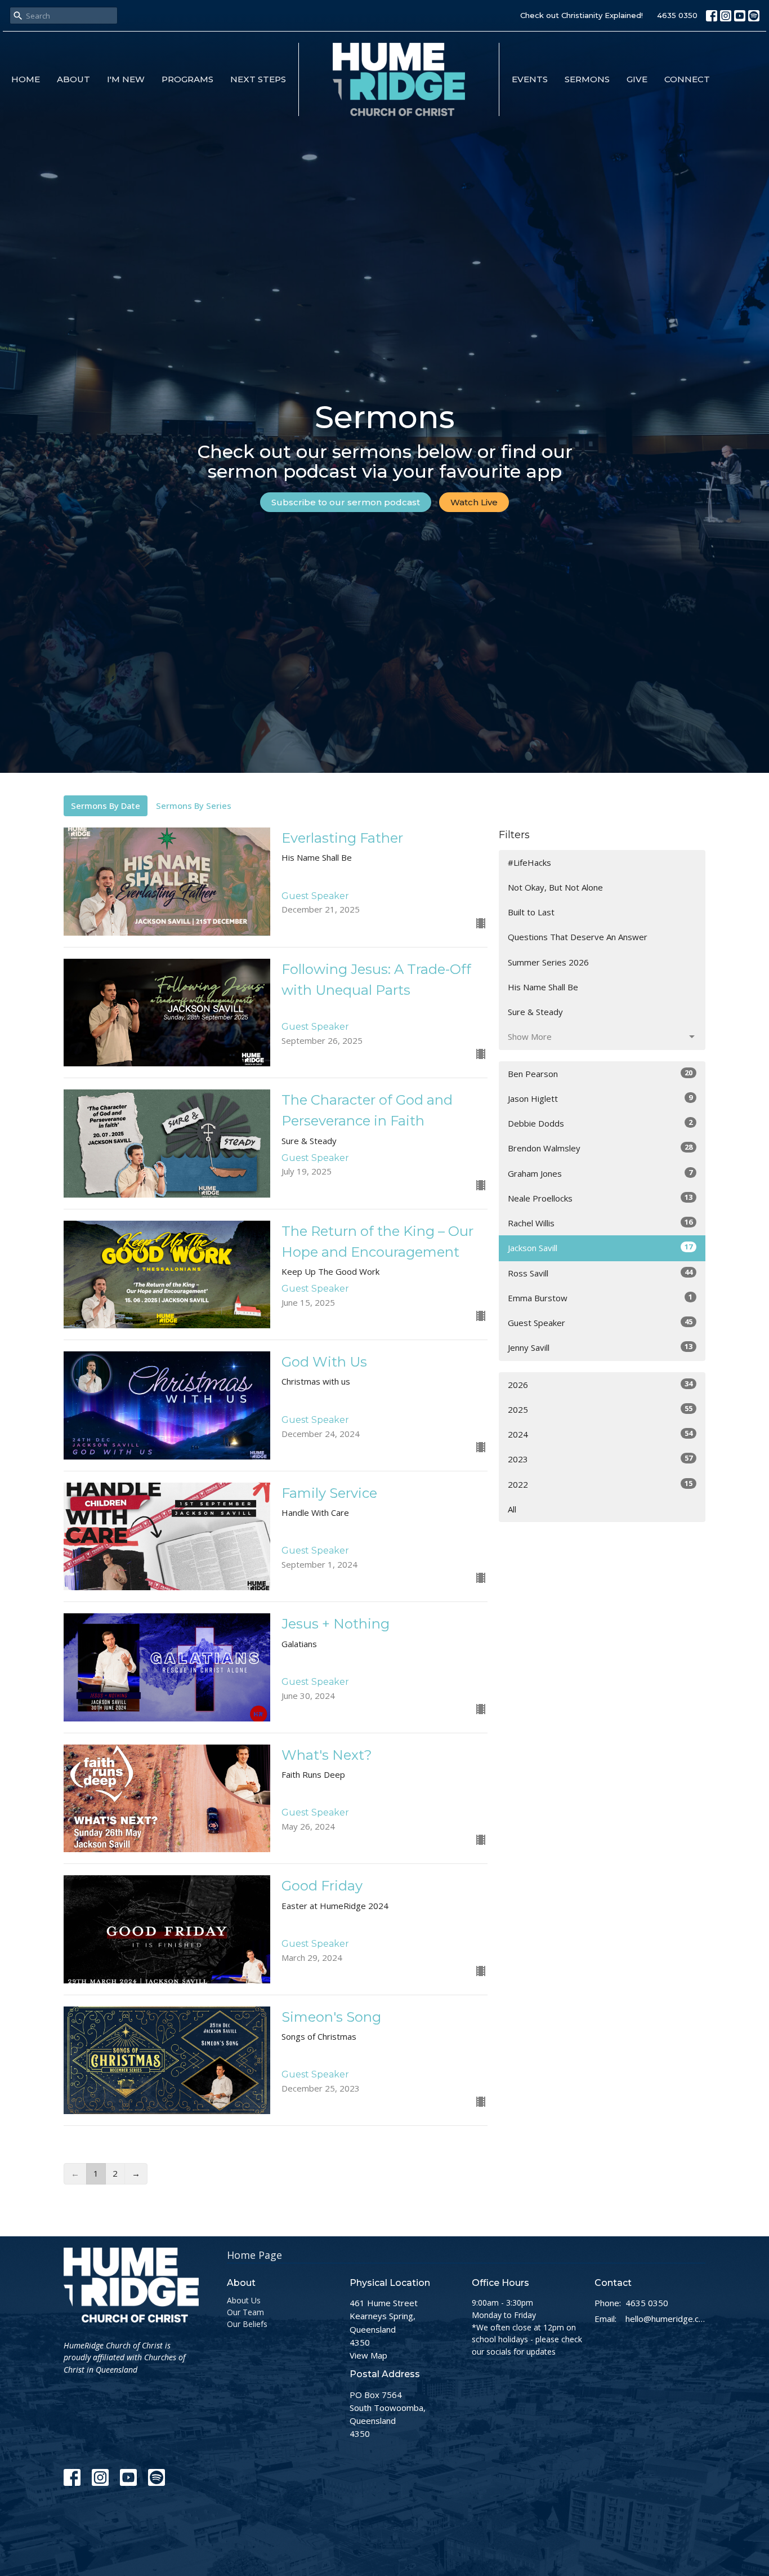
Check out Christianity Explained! (582, 15)
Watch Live (474, 502)
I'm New (126, 79)
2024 (600, 1434)
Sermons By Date (106, 806)
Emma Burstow (600, 1298)
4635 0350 (677, 15)
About (73, 79)
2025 (600, 1409)
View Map (368, 2355)
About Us (244, 2300)
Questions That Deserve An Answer (578, 937)
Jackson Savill (600, 1247)
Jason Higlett (600, 1098)
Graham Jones (600, 1173)
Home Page (254, 2255)
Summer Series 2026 (548, 962)
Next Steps (258, 79)
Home (26, 79)
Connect (687, 79)
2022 (600, 1484)
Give (637, 79)
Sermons (587, 79)
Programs (187, 79)
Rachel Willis (600, 1223)
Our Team (245, 2312)
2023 (600, 1459)
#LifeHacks (529, 862)
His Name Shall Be (543, 987)
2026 (600, 1384)
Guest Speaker (600, 1322)
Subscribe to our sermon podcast (346, 502)
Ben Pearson (600, 1073)
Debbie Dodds (600, 1123)
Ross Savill (600, 1273)
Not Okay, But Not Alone (555, 887)
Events (530, 79)
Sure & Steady (535, 1012)
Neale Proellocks (600, 1198)
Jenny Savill (600, 1347)
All (512, 1509)
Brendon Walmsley (600, 1148)
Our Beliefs (247, 2324)
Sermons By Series (194, 806)
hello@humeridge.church (666, 2319)
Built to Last (531, 912)
